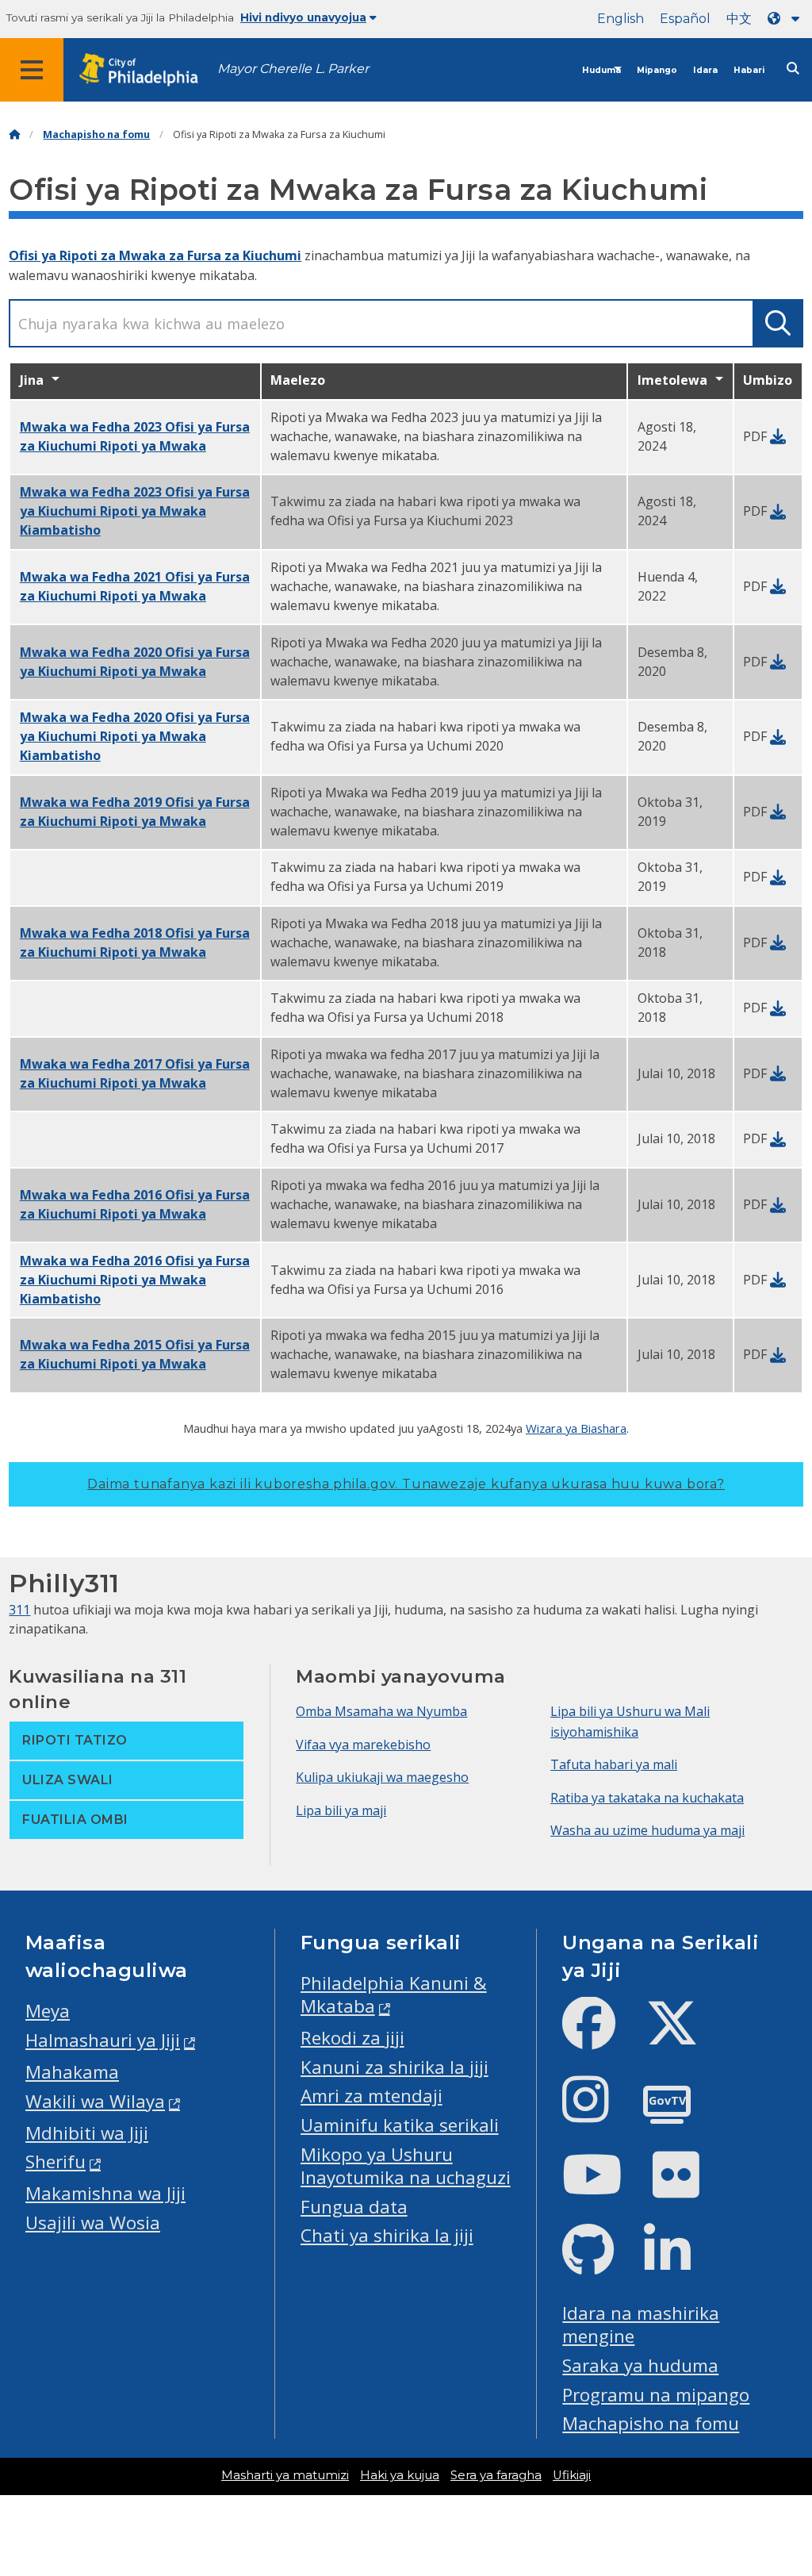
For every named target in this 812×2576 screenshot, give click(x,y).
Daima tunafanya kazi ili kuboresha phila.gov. (406, 1484)
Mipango (657, 70)
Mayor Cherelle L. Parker (293, 69)
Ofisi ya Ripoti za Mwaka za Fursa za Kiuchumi (155, 255)
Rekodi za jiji (352, 2038)
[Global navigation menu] (32, 70)
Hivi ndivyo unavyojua (303, 17)
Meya (48, 2011)
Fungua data (354, 2207)
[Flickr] (689, 2188)
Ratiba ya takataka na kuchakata (647, 1798)
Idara (705, 70)
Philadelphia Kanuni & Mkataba (394, 1994)
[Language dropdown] (787, 19)
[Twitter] (685, 2036)
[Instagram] (598, 2112)
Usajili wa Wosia (93, 2223)
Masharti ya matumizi (285, 2475)
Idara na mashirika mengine (641, 2325)
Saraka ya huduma (640, 2365)
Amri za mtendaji (372, 2096)
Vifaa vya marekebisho (363, 1745)
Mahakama (72, 2072)
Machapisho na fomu (96, 134)
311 (19, 1610)
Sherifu (56, 2161)
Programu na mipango (656, 2395)
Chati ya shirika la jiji (387, 2235)
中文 (739, 19)
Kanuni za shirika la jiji (395, 2067)
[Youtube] (605, 2188)
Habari (749, 70)
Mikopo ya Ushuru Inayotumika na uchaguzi (406, 2166)
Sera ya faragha (496, 2475)
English (620, 19)
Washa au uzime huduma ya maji (647, 1830)
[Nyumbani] (14, 134)
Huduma (601, 70)
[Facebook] (601, 2036)
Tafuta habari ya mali (614, 1764)
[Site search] (793, 69)
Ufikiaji (572, 2475)
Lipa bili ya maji (341, 1810)
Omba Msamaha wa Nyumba (381, 1711)
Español (685, 19)
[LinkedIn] (680, 2263)
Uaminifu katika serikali (400, 2125)
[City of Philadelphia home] (147, 70)
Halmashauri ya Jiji (103, 2040)
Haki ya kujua (400, 2475)
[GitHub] (601, 2263)
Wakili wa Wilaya (95, 2101)
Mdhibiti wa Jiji (87, 2133)
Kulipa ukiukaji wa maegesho (382, 1777)
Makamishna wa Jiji (105, 2193)
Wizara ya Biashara (576, 1428)
